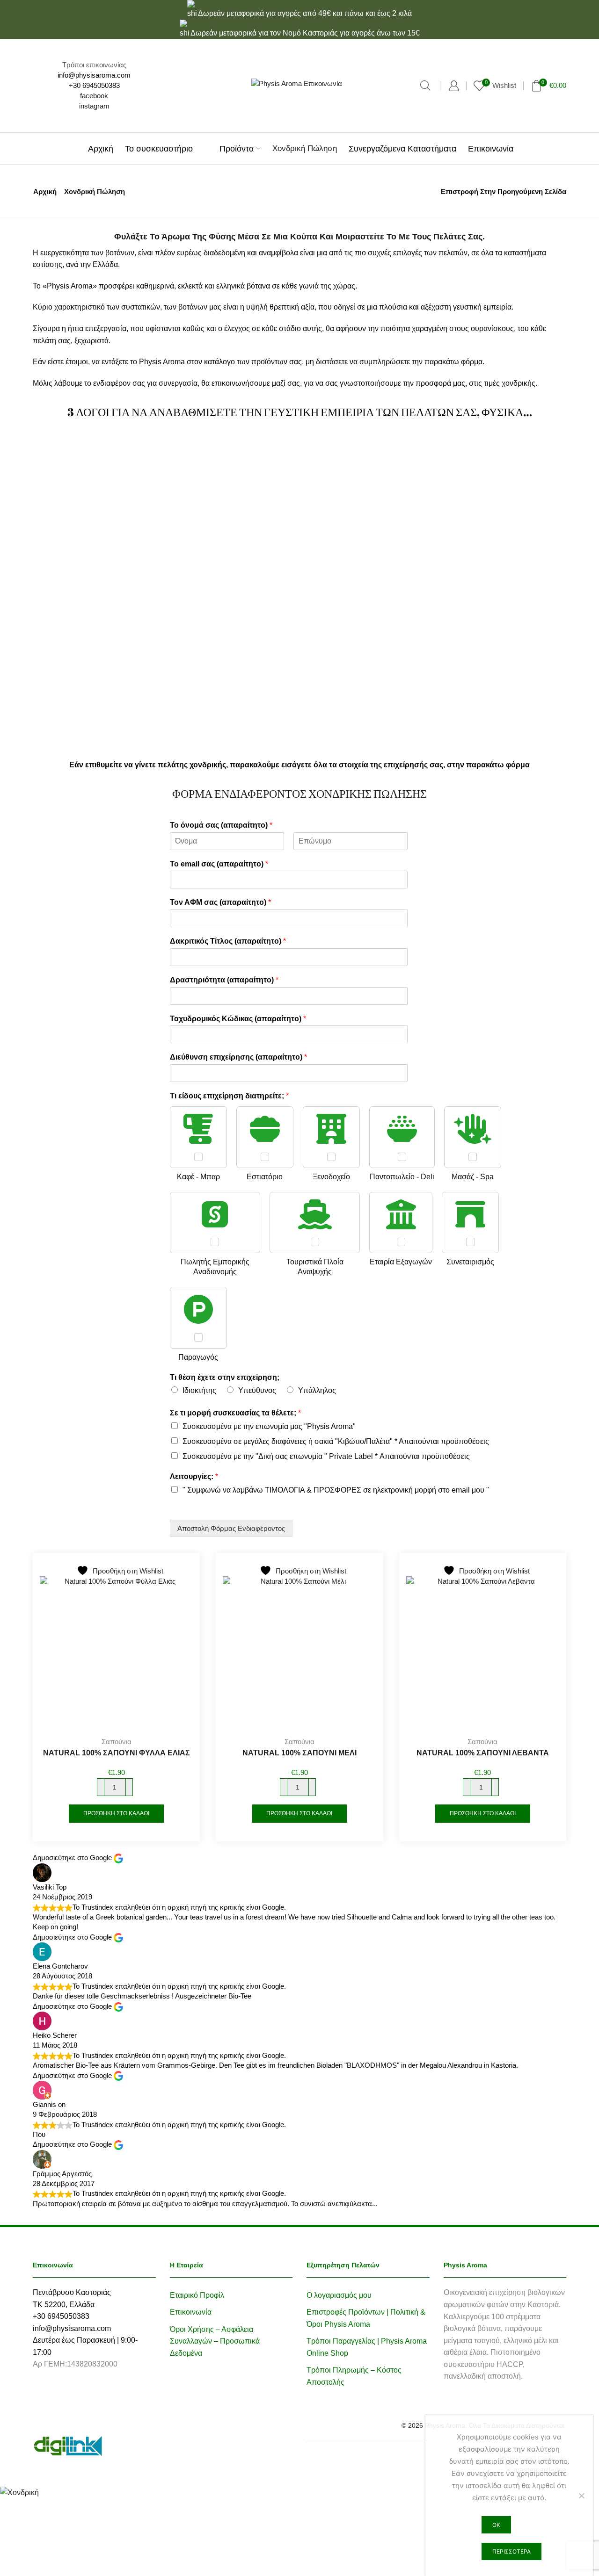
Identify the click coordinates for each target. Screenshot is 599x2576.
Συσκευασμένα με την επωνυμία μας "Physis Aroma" (269, 1426)
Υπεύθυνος (257, 1390)
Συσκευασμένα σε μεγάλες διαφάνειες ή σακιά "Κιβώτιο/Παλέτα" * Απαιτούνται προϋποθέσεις (336, 1441)
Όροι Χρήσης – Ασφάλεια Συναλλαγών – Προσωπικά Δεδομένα (215, 2341)
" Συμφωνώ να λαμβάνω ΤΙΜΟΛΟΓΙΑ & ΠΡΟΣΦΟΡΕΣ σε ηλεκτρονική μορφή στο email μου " (336, 1490)
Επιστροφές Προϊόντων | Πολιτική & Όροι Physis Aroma (366, 2318)
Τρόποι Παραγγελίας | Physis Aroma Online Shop (367, 2347)
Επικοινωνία (491, 148)
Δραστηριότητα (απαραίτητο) (224, 980)
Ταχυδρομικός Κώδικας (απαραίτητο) (238, 1019)
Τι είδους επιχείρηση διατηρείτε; (229, 1096)
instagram (94, 106)
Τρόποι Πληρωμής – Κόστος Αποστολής (354, 2376)
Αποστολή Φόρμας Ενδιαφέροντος (231, 1528)
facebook (94, 96)
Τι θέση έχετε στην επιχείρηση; (225, 1377)
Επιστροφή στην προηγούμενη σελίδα (504, 191)
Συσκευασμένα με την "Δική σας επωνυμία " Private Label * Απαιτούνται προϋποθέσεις (326, 1456)
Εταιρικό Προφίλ (197, 2295)
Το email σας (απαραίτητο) (219, 864)
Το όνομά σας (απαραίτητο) (221, 825)
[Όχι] (581, 2496)
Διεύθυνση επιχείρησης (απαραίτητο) (238, 1057)
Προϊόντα (237, 148)
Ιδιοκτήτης (199, 1390)
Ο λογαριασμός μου (339, 2295)
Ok (496, 2525)
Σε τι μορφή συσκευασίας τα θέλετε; (235, 1413)
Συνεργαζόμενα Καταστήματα (402, 148)
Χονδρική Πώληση (305, 148)
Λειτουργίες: (194, 1476)
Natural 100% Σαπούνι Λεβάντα (483, 1753)
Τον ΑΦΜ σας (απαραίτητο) (220, 902)
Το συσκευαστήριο (159, 148)
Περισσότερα (511, 2551)
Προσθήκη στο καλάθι (116, 1813)
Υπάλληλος (317, 1390)
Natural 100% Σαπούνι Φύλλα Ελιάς (117, 1753)
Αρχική (101, 148)
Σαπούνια (117, 1742)
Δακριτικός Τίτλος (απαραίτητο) (228, 941)
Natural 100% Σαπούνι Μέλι (299, 1753)
